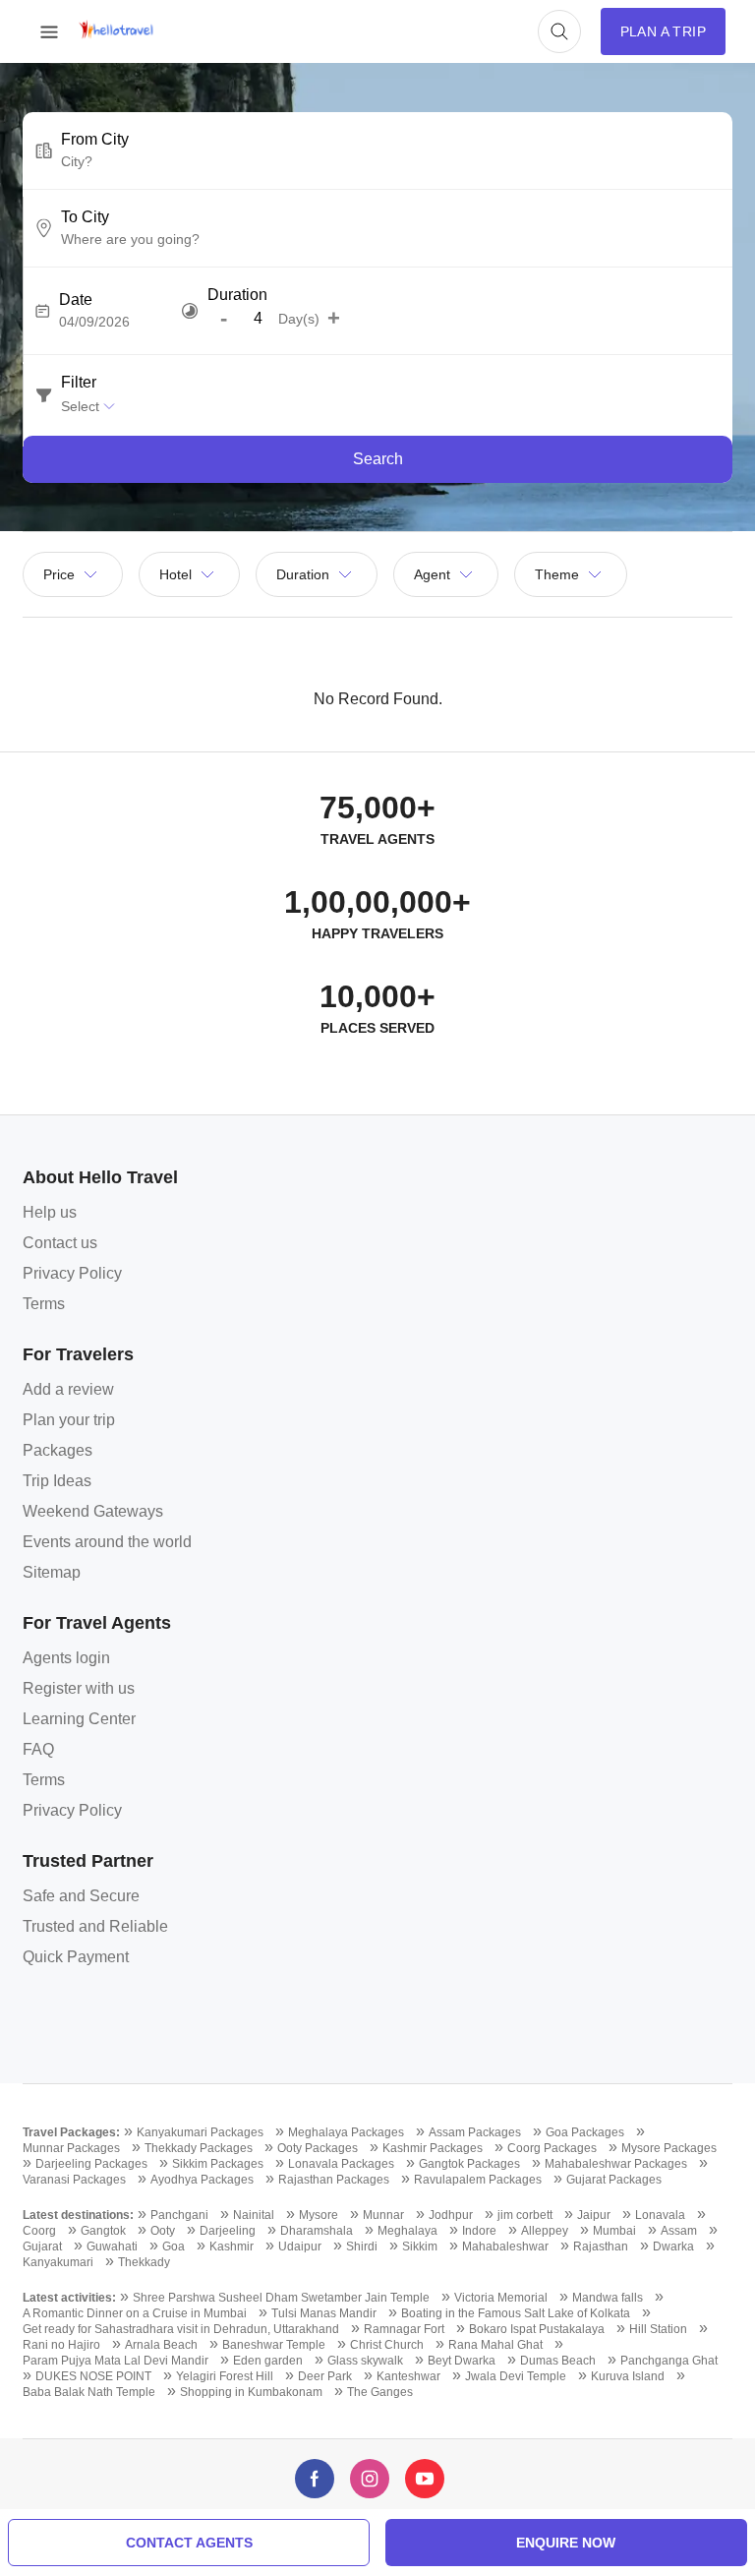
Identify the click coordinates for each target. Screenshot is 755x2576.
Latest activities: (69, 2298)
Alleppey (545, 2231)
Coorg (39, 2231)
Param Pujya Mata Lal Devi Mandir (116, 2361)
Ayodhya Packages (202, 2180)
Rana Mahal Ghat (495, 2345)
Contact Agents (189, 2543)
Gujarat (42, 2247)
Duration (237, 295)
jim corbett (525, 2215)
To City (85, 217)
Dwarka (673, 2247)
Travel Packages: (71, 2132)
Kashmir (232, 2247)
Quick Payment (76, 1957)
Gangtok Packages (469, 2164)
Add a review (68, 1389)
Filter (79, 383)
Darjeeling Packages (91, 2164)
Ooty (163, 2231)
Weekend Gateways (93, 1511)
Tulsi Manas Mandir (324, 2313)
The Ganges (380, 2392)
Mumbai (614, 2231)
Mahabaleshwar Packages (616, 2164)
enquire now (566, 2543)
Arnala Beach (161, 2345)
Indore (479, 2231)
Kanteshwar (408, 2376)
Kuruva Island (628, 2376)
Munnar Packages (71, 2148)
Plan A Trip (663, 31)
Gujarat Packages (614, 2180)
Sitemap (52, 1572)
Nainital (254, 2215)
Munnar (383, 2215)
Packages (58, 1450)
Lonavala (660, 2215)
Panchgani (179, 2215)
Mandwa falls (608, 2298)
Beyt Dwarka (462, 2361)
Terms (44, 1304)
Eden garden (268, 2361)
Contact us (60, 1243)
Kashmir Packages (433, 2148)
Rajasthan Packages (334, 2180)
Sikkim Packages (218, 2164)
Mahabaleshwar (505, 2247)
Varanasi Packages (74, 2180)
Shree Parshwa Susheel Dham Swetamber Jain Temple (281, 2298)
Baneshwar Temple (274, 2345)
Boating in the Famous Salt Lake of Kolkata (516, 2313)
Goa (174, 2247)
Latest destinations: (78, 2215)
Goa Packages (585, 2132)
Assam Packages (475, 2132)
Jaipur (594, 2215)
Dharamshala (317, 2231)
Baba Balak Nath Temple (89, 2392)
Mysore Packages (669, 2148)
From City (95, 140)
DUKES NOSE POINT (93, 2376)
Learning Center (79, 1719)
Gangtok (103, 2231)
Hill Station (658, 2329)
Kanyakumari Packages (200, 2132)
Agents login (66, 1658)
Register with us (79, 1688)
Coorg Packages (552, 2148)
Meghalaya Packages (346, 2132)
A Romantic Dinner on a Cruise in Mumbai (135, 2313)
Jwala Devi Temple (516, 2376)
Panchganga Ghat (669, 2361)
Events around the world (107, 1542)
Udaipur (300, 2247)
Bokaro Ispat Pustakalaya (537, 2329)
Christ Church (387, 2345)
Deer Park (325, 2376)
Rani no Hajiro (61, 2345)
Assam (679, 2231)
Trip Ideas (57, 1481)
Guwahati (112, 2247)
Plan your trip (69, 1420)
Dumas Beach (558, 2361)
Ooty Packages (318, 2148)
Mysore (319, 2215)
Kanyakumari (58, 2262)
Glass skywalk (365, 2361)
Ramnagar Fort (404, 2329)
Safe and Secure (81, 1896)
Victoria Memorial (501, 2298)
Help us (50, 1212)
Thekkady (144, 2262)
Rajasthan (601, 2247)
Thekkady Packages (199, 2148)
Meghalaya (407, 2231)
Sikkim (420, 2247)
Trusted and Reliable (95, 1926)
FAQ (38, 1749)
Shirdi (362, 2247)
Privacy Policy (72, 1273)
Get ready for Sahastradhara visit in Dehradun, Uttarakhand (181, 2329)
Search (378, 459)
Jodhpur (451, 2215)
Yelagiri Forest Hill (225, 2376)
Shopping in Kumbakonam (251, 2392)
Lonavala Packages (341, 2164)
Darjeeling (228, 2231)
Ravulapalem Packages (478, 2180)
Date (76, 300)
